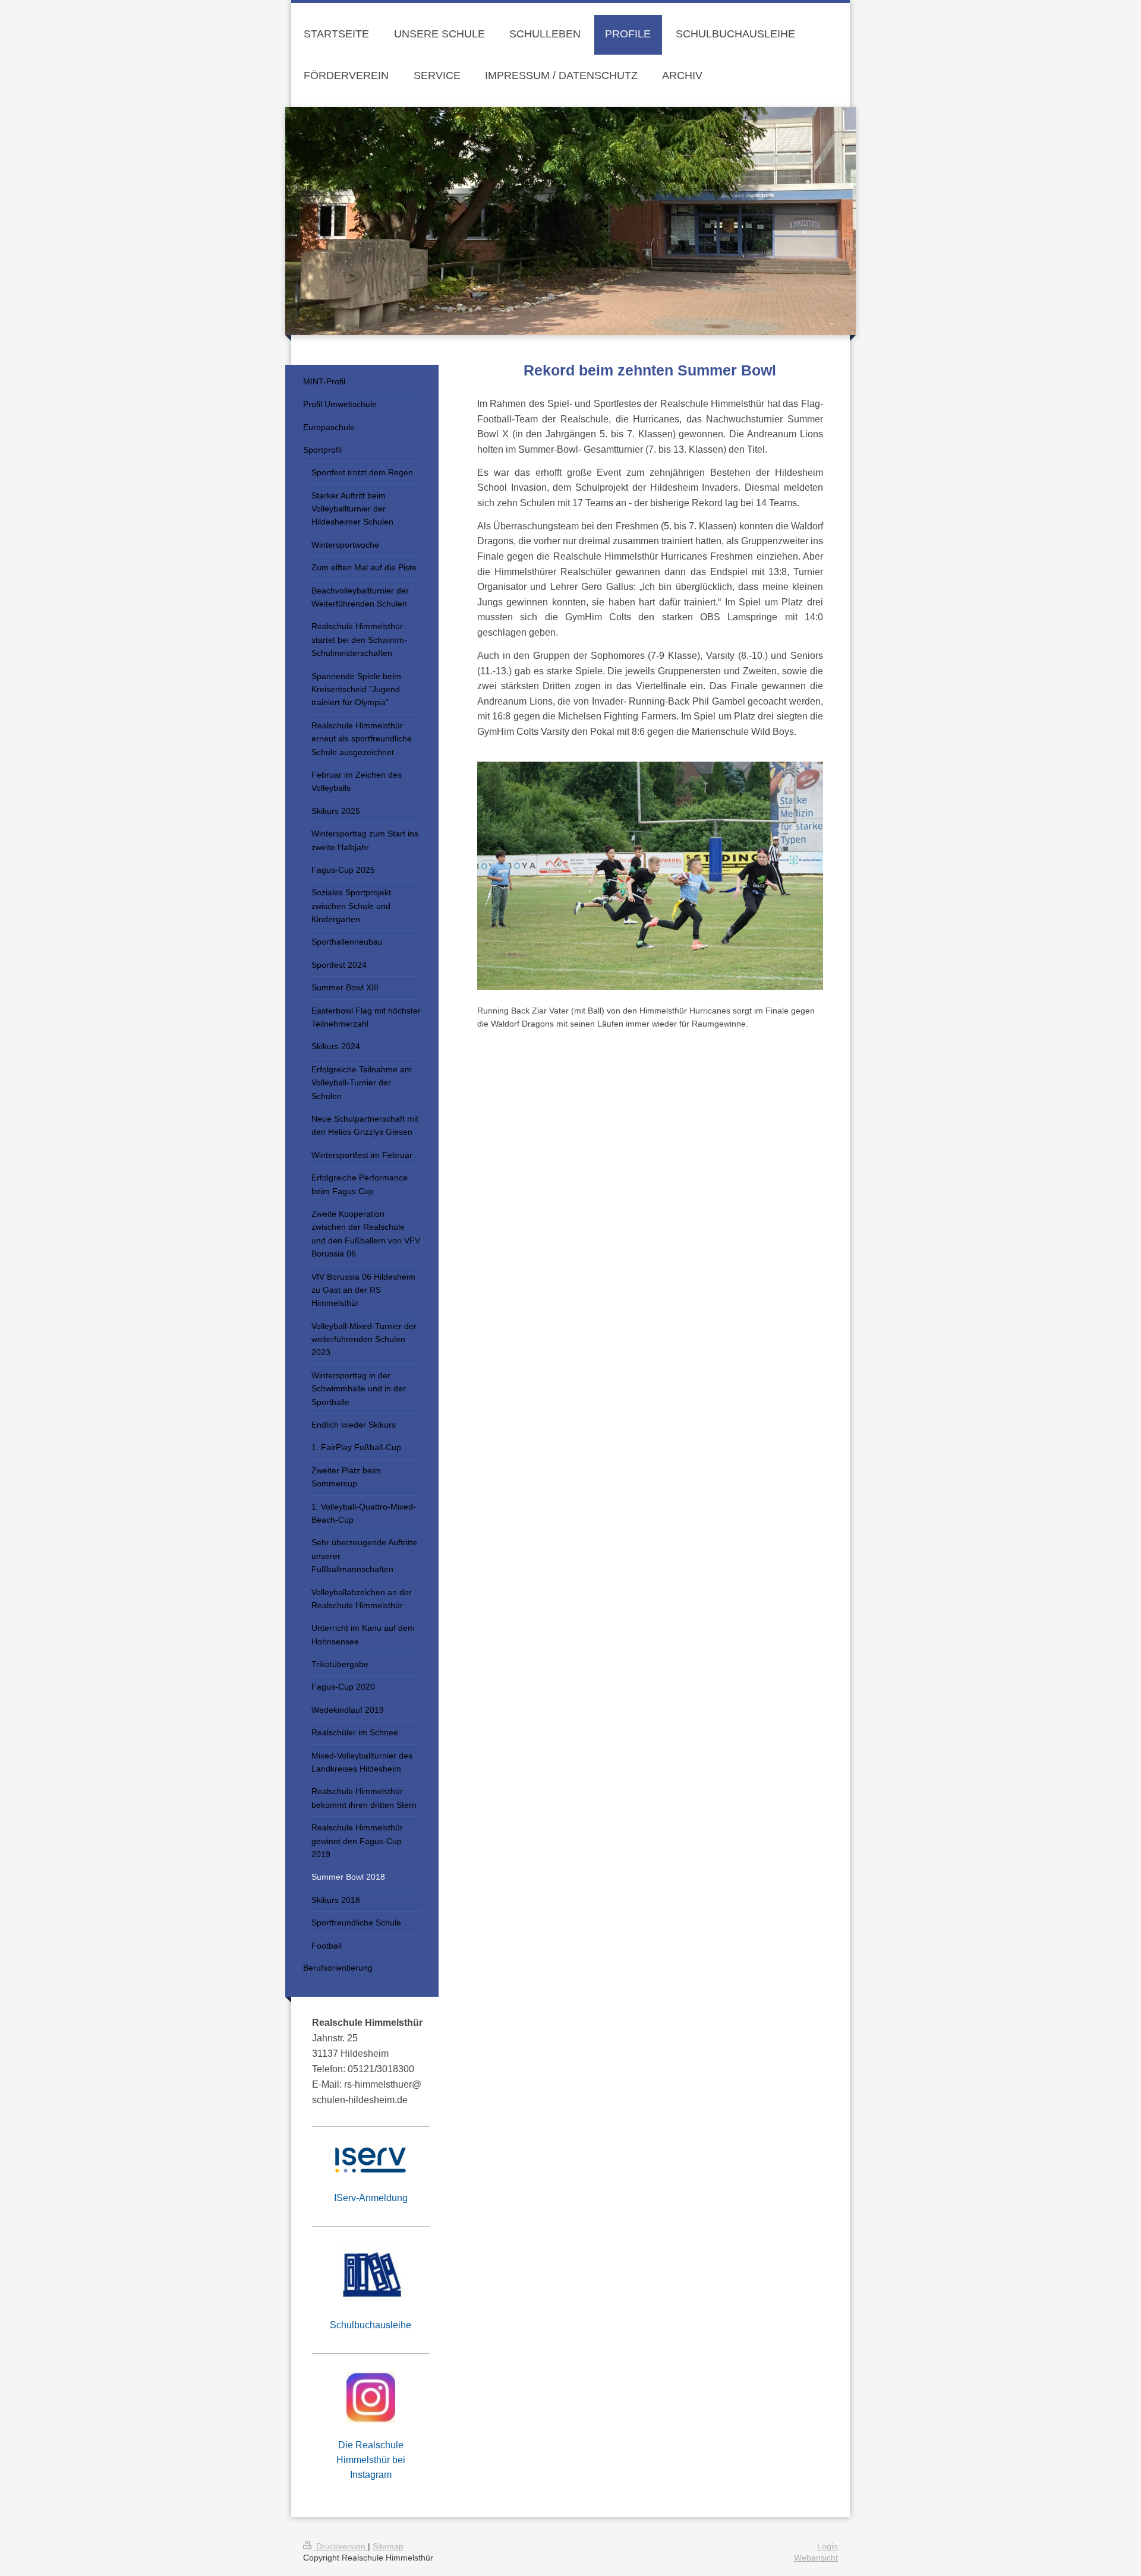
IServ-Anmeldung (371, 2198)
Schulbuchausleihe (371, 2325)
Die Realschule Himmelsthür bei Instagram (371, 2460)
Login (828, 2546)
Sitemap (388, 2546)
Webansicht (816, 2558)
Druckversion (341, 2546)
